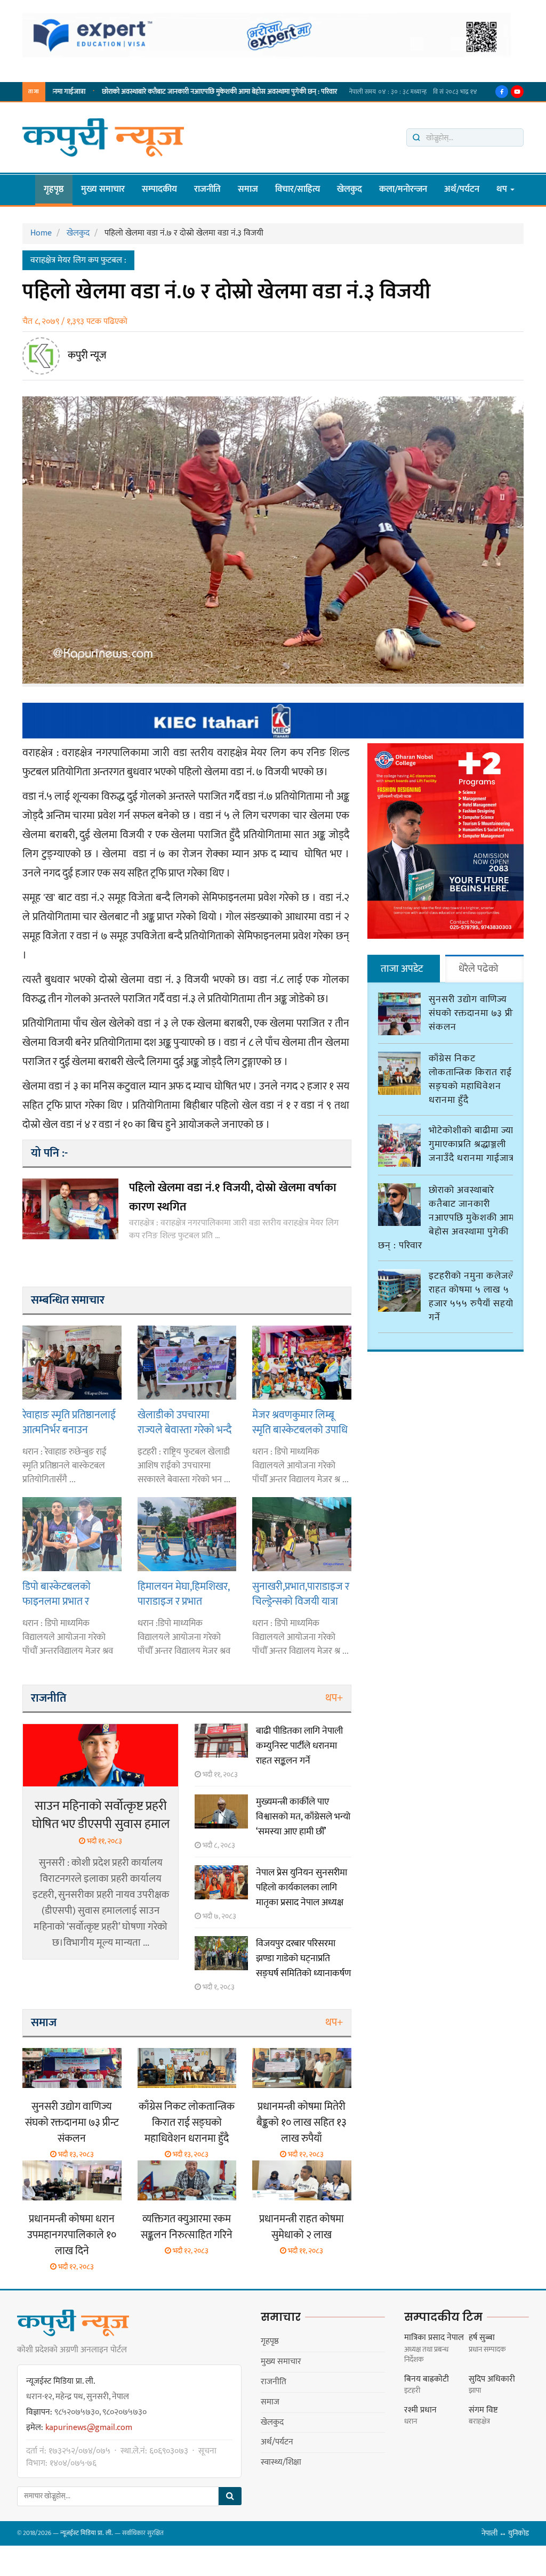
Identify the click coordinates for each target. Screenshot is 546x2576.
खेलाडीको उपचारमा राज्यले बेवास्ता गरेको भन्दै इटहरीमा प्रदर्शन (184, 1422)
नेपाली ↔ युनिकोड (505, 2533)
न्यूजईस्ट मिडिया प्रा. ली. (87, 2533)
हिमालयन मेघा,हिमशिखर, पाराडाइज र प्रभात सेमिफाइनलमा (183, 1594)
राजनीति (207, 189)
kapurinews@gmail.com (89, 2428)
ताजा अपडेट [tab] (402, 969)
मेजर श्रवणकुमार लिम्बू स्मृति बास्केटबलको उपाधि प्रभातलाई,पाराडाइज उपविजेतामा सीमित (300, 1422)
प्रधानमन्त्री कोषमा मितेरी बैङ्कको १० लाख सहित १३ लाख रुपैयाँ (302, 2123)
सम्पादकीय (159, 189)
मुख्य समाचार (103, 189)
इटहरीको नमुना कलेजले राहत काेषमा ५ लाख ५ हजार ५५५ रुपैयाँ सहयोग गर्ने (474, 1297)
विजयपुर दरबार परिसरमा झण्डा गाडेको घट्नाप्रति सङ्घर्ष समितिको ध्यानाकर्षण (303, 1959)
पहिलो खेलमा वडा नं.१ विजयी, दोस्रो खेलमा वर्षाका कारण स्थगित (233, 1197)
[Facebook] (502, 92)
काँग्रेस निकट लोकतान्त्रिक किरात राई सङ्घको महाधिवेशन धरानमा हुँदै (187, 2123)
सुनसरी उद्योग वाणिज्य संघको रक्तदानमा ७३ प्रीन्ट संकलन (72, 2123)
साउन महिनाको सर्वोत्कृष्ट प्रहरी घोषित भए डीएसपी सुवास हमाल (101, 1815)
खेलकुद (350, 189)
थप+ (334, 1698)
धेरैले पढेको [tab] (479, 969)
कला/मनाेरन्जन (403, 189)
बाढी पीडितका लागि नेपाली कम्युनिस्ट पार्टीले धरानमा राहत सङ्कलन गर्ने (299, 1746)
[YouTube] (517, 92)
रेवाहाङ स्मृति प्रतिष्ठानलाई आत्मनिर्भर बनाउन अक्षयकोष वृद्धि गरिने (69, 1422)
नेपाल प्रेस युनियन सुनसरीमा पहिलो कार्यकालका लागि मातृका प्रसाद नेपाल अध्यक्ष (302, 1888)
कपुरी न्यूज (87, 355)
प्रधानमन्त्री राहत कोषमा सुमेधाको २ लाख (302, 2227)
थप (503, 189)
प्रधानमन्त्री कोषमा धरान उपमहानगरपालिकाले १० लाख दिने (72, 2235)
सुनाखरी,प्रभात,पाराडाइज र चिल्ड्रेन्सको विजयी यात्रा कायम (301, 1594)
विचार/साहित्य (298, 189)
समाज (248, 189)
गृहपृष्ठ (54, 189)
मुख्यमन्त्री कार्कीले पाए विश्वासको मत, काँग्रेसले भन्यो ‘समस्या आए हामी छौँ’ (303, 1817)
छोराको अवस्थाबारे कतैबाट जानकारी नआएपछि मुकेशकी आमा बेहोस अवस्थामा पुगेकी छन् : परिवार (172, 92)
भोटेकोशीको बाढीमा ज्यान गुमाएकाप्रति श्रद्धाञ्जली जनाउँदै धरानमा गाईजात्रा (474, 1144)
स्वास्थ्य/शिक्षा (281, 2462)
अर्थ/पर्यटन (462, 189)
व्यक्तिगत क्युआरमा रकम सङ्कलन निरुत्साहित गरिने (187, 2227)
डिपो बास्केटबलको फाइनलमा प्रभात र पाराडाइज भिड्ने (57, 1594)
